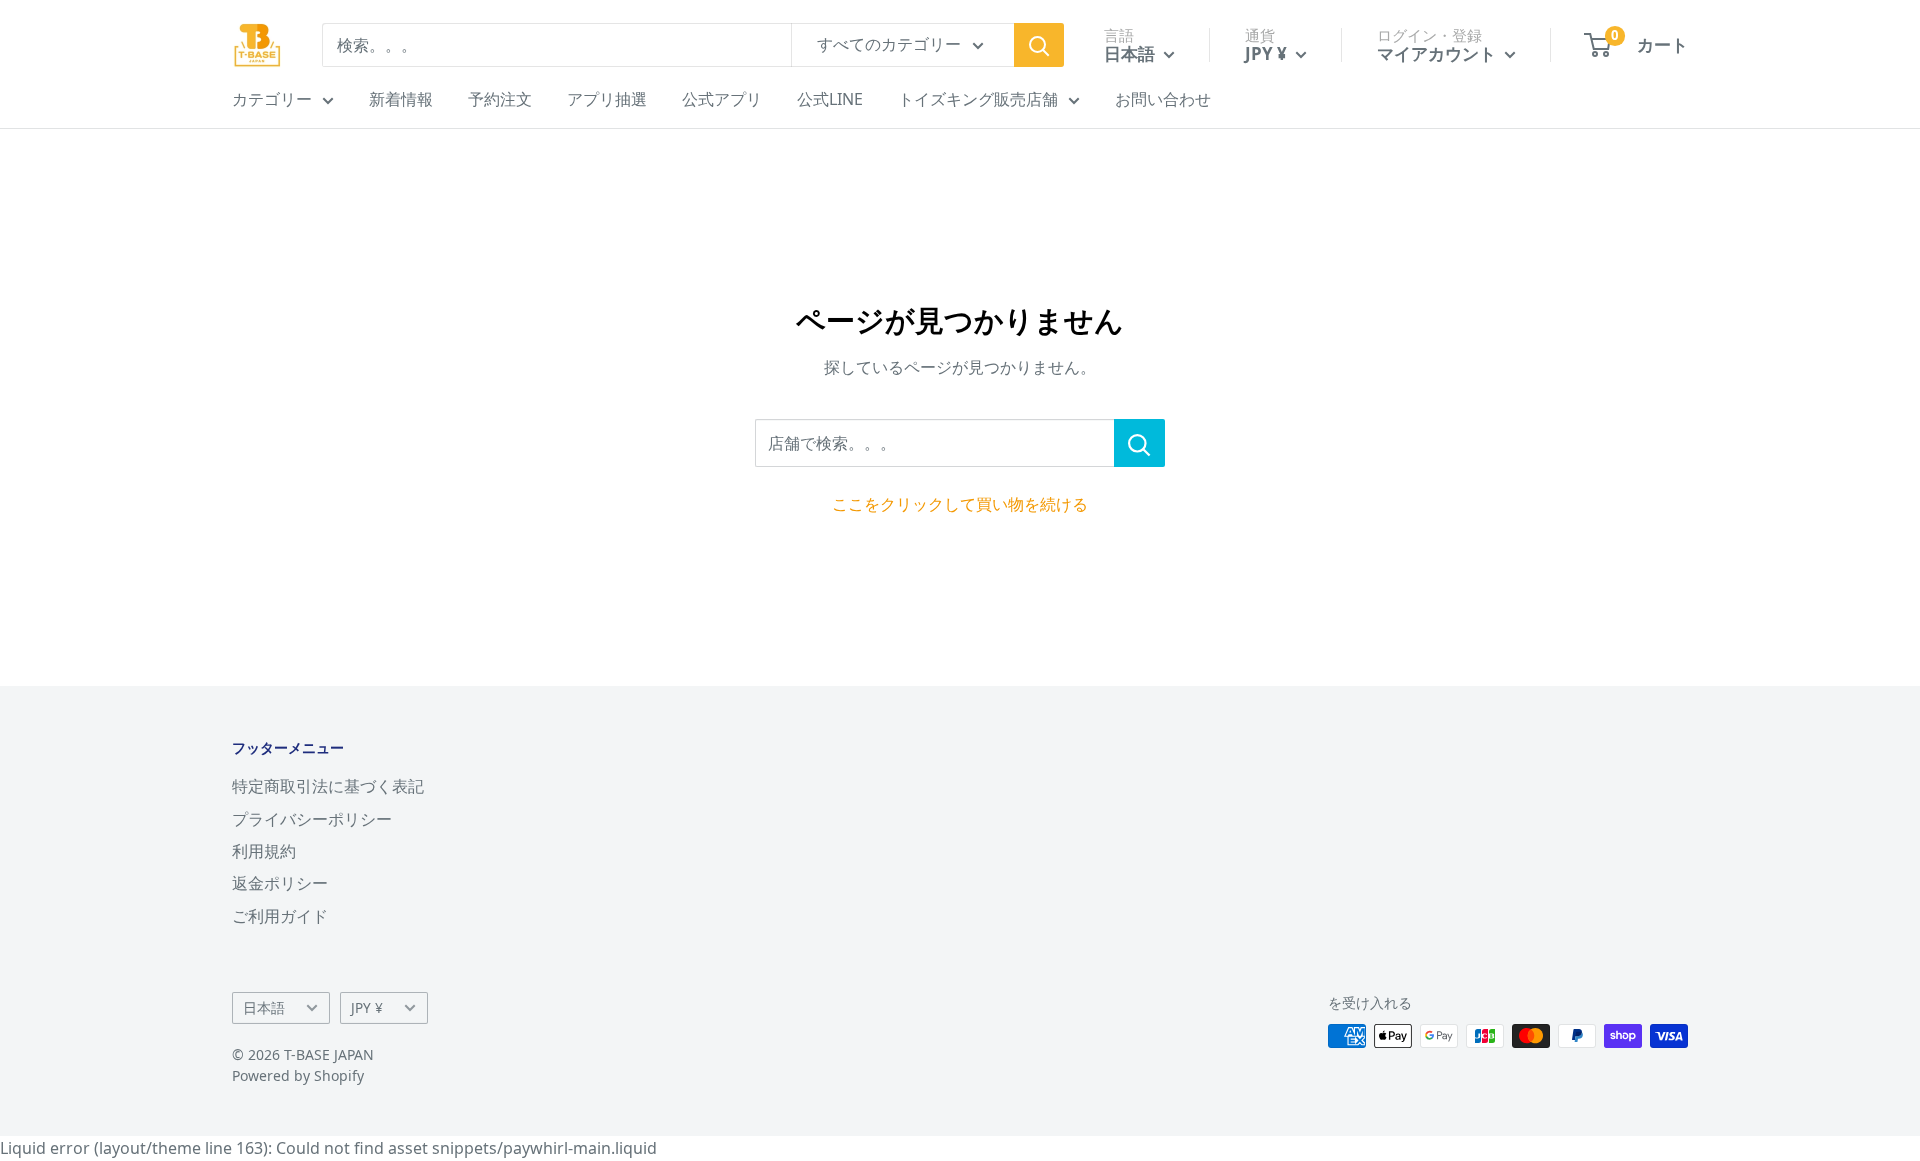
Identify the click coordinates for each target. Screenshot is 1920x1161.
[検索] (1039, 45)
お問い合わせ (1163, 99)
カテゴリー (272, 99)
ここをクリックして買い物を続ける (960, 504)
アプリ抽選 (607, 99)
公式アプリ (722, 99)
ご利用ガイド (280, 916)
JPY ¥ (367, 1007)
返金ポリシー (280, 883)
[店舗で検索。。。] (1139, 443)
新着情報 (401, 99)
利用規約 (264, 851)
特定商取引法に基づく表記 (328, 786)
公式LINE (830, 99)
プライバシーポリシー (312, 819)
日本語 (264, 1007)
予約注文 (500, 99)
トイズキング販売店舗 (978, 99)
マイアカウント (1438, 53)
